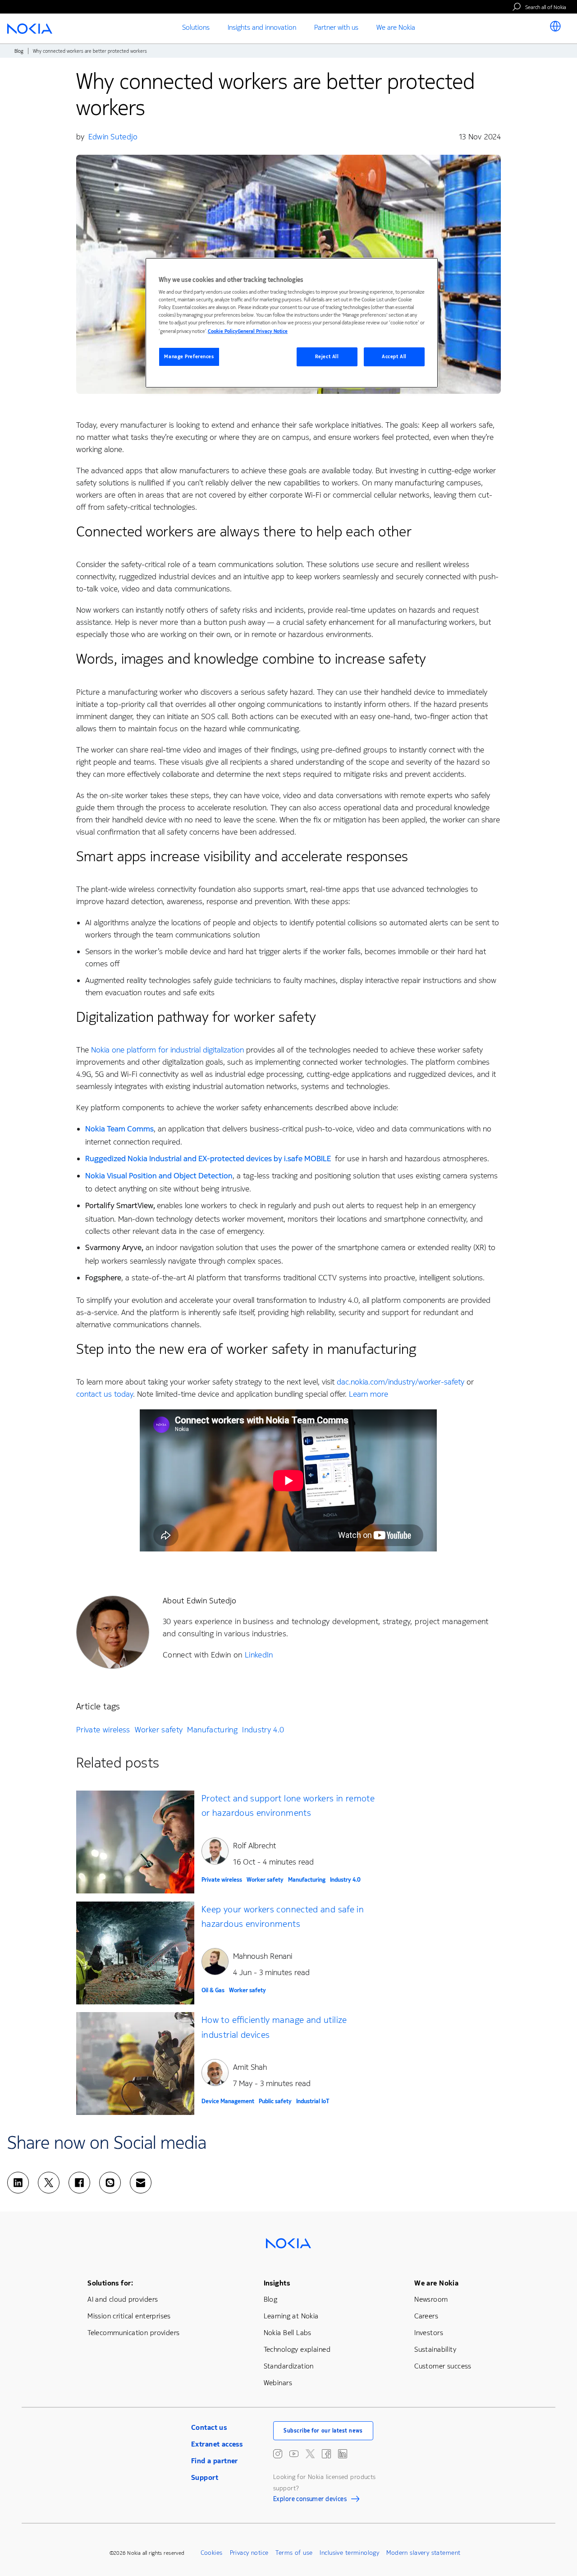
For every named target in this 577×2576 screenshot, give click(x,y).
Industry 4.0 (263, 1730)
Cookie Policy (223, 331)
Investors (429, 2333)
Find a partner (215, 2461)
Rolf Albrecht (254, 1846)
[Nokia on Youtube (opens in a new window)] (294, 2454)
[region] (292, 323)
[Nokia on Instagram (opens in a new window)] (278, 2454)
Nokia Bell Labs (288, 2333)
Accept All (394, 357)
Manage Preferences (189, 357)
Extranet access (217, 2444)
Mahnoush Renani (263, 1956)
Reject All (327, 357)
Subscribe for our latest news (323, 2431)
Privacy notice (249, 2553)
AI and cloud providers (123, 2299)
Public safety (275, 2101)
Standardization (289, 2366)
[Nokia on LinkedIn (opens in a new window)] (343, 2454)
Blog (19, 51)
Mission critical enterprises (129, 2316)
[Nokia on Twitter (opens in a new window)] (310, 2454)
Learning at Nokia (291, 2316)
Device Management (228, 2101)
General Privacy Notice (263, 331)
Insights (277, 2283)
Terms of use (294, 2553)
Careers (426, 2316)
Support (205, 2477)
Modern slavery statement (423, 2553)
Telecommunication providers (133, 2333)
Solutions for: (110, 2283)
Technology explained (297, 2349)
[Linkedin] (18, 2183)
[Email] (141, 2183)
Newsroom (431, 2299)
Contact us (209, 2427)
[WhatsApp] (110, 2183)
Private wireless (103, 1730)
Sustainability (435, 2349)
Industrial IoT (313, 2101)
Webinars (278, 2383)
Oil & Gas (213, 1990)
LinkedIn (259, 1655)
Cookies (212, 2553)
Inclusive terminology (349, 2553)
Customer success (443, 2366)
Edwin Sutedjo (113, 137)
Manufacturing (212, 1730)
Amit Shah (250, 2067)
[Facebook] (79, 2183)
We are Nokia (436, 2283)
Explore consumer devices (310, 2500)
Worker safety (159, 1730)
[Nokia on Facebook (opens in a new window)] (326, 2454)
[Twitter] (49, 2183)
